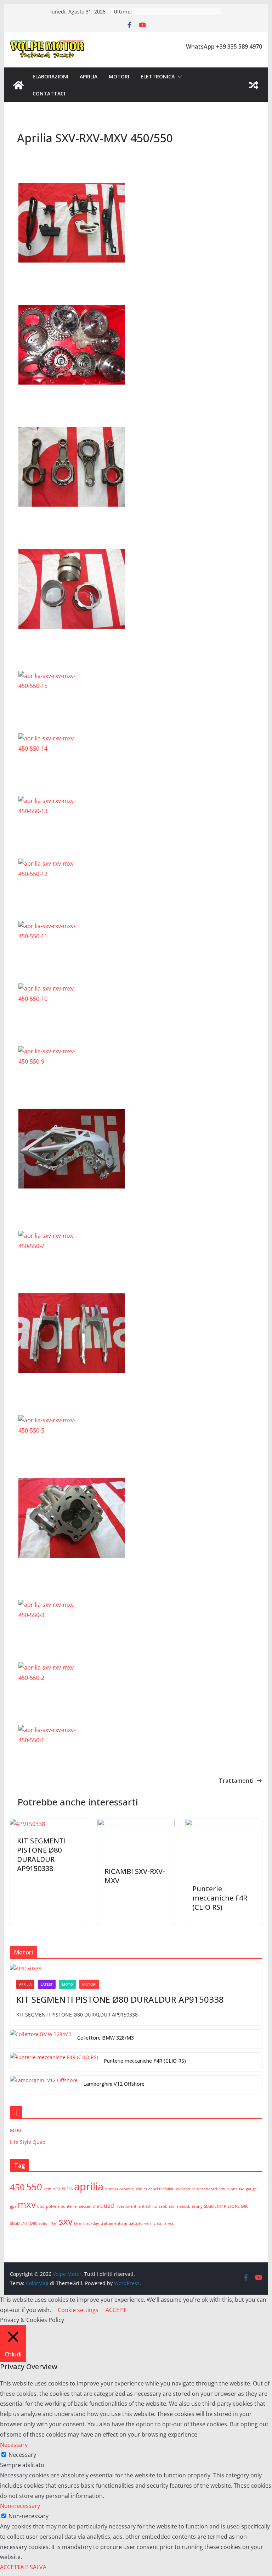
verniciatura (155, 2223)
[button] (178, 77)
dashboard (207, 2189)
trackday (91, 2223)
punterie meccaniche (80, 2206)
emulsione (228, 2189)
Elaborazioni (50, 76)
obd (41, 2206)
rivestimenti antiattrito (136, 2206)
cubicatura (186, 2189)
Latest (47, 1984)
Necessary (22, 2455)
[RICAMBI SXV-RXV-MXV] (136, 1824)
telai (78, 2223)
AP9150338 (63, 2189)
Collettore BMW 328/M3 (106, 2038)
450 (17, 2187)
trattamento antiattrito (122, 2223)
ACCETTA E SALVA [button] (23, 2567)
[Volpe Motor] (18, 85)
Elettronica (158, 76)
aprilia (89, 2186)
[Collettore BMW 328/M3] (41, 2039)
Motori (119, 76)
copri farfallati (161, 2189)
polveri (53, 2206)
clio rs (141, 2189)
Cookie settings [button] (78, 2310)
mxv (27, 2204)
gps (13, 2206)
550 (34, 2187)
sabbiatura (169, 2206)
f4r (242, 2189)
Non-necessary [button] (20, 2506)
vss (171, 2223)
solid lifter (48, 2223)
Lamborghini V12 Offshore (114, 2084)
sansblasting (191, 2206)
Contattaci (49, 93)
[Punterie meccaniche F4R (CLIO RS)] (224, 1824)
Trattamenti (236, 1781)
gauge (251, 2189)
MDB (16, 2130)
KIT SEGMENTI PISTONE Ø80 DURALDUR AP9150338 (41, 1855)
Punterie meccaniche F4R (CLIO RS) (220, 1898)
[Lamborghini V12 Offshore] (44, 2085)
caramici (127, 2189)
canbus (111, 2189)
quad (107, 2206)
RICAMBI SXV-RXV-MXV (135, 1876)
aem (47, 2189)
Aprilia (89, 76)
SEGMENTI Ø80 (24, 2223)
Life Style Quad (28, 2142)
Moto (67, 1984)
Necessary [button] (14, 2445)
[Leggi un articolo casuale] (254, 85)
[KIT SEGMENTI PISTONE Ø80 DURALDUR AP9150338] (27, 1824)
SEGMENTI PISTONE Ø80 (226, 2206)
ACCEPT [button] (116, 2310)
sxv (66, 2221)
